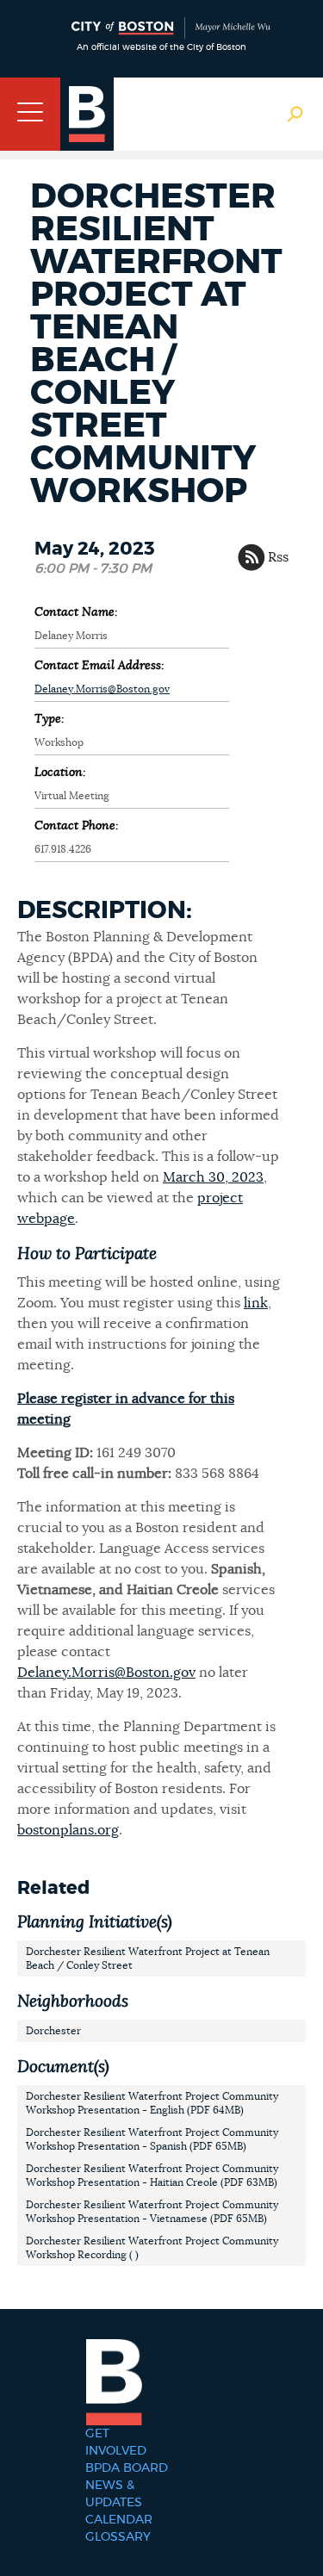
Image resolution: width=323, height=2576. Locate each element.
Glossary (118, 2537)
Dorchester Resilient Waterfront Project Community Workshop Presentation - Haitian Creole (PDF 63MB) (152, 2176)
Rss (278, 557)
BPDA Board (127, 2468)
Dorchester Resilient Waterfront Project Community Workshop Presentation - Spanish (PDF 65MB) (152, 2139)
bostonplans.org (68, 1830)
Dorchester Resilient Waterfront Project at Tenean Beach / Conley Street (148, 1958)
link (256, 1303)
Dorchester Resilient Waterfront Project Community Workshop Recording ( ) (152, 2248)
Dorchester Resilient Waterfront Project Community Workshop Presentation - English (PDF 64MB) (152, 2103)
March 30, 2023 (213, 1177)
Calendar (119, 2520)
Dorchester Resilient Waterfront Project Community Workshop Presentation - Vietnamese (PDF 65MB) (152, 2212)
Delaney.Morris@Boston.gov (102, 689)
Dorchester (53, 2031)
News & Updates (114, 2494)
